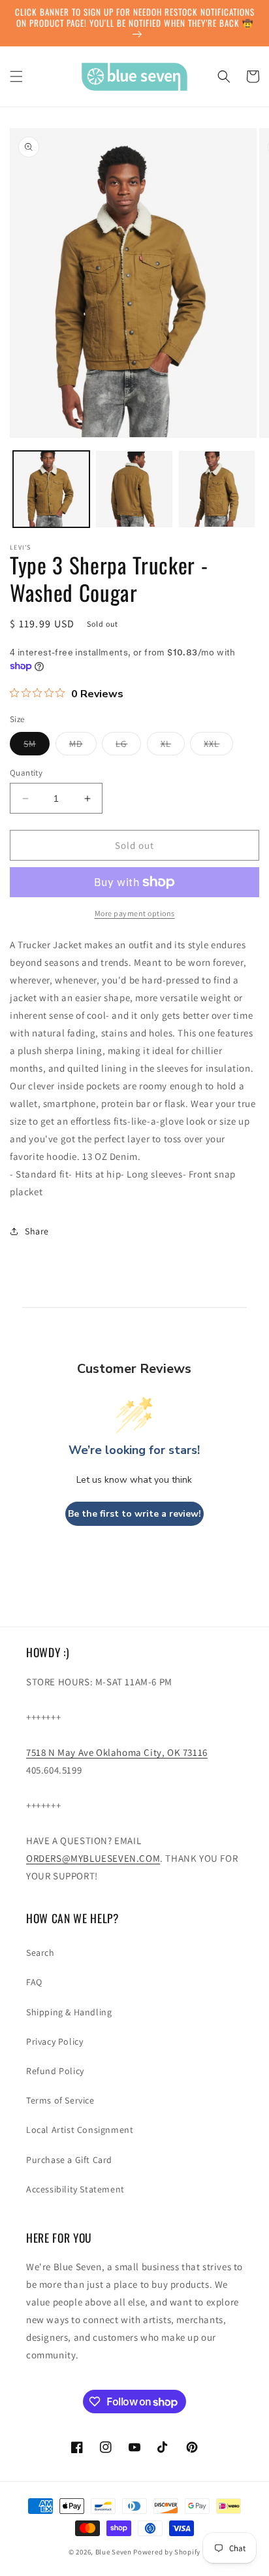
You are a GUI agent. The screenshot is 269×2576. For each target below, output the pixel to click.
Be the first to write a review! (134, 1514)
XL (173, 746)
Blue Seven (114, 2552)
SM (37, 746)
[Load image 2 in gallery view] (134, 489)
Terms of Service (60, 2100)
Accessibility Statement (75, 2189)
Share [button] (37, 1231)
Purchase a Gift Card (69, 2160)
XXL (218, 746)
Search (40, 1953)
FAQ (34, 1982)
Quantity (26, 773)
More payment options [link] (135, 913)
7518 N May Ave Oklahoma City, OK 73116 (117, 1752)
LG (128, 746)
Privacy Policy (55, 2041)
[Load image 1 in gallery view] (51, 489)
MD (83, 746)
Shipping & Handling (69, 2012)
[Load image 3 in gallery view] (217, 489)
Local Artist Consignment (80, 2130)
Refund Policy (55, 2071)
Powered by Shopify (167, 2552)
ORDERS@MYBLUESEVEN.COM (93, 1858)
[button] (16, 76)
